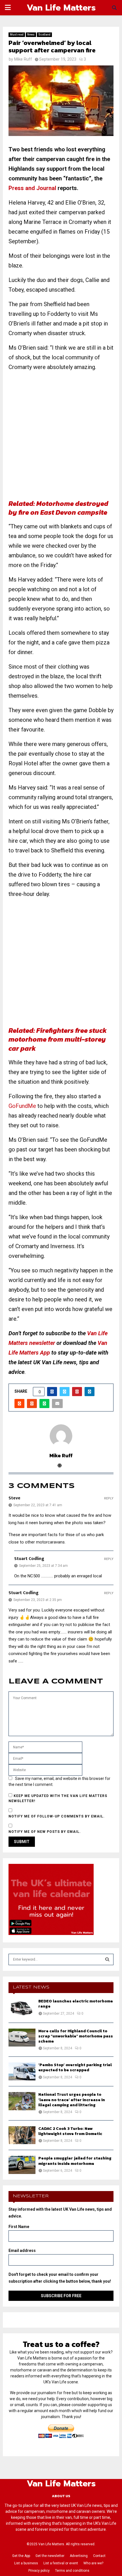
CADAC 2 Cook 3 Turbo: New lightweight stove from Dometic (70, 2131)
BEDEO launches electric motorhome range (76, 2004)
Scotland (44, 35)
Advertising (79, 2556)
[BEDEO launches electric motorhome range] (22, 2008)
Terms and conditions (72, 2571)
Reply (109, 1498)
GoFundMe (22, 1106)
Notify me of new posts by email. (45, 1832)
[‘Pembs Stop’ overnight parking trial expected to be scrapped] (22, 2071)
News (31, 35)
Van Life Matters (61, 8)
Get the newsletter (50, 2556)
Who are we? (93, 2563)
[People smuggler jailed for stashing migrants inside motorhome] (22, 2165)
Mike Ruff (23, 59)
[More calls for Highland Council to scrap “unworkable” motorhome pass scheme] (22, 2038)
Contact (99, 2556)
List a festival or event (61, 2563)
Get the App (21, 2556)
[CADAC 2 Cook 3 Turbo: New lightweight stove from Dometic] (22, 2135)
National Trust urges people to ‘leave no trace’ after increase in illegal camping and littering (72, 2100)
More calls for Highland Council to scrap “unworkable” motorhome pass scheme (76, 2036)
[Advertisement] (61, 438)
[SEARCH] (107, 1959)
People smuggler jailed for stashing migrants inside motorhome (75, 2161)
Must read (17, 35)
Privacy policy (39, 2571)
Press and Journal (32, 188)
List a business (26, 2563)
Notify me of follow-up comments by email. (57, 1816)
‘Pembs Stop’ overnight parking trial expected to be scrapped (75, 2067)
